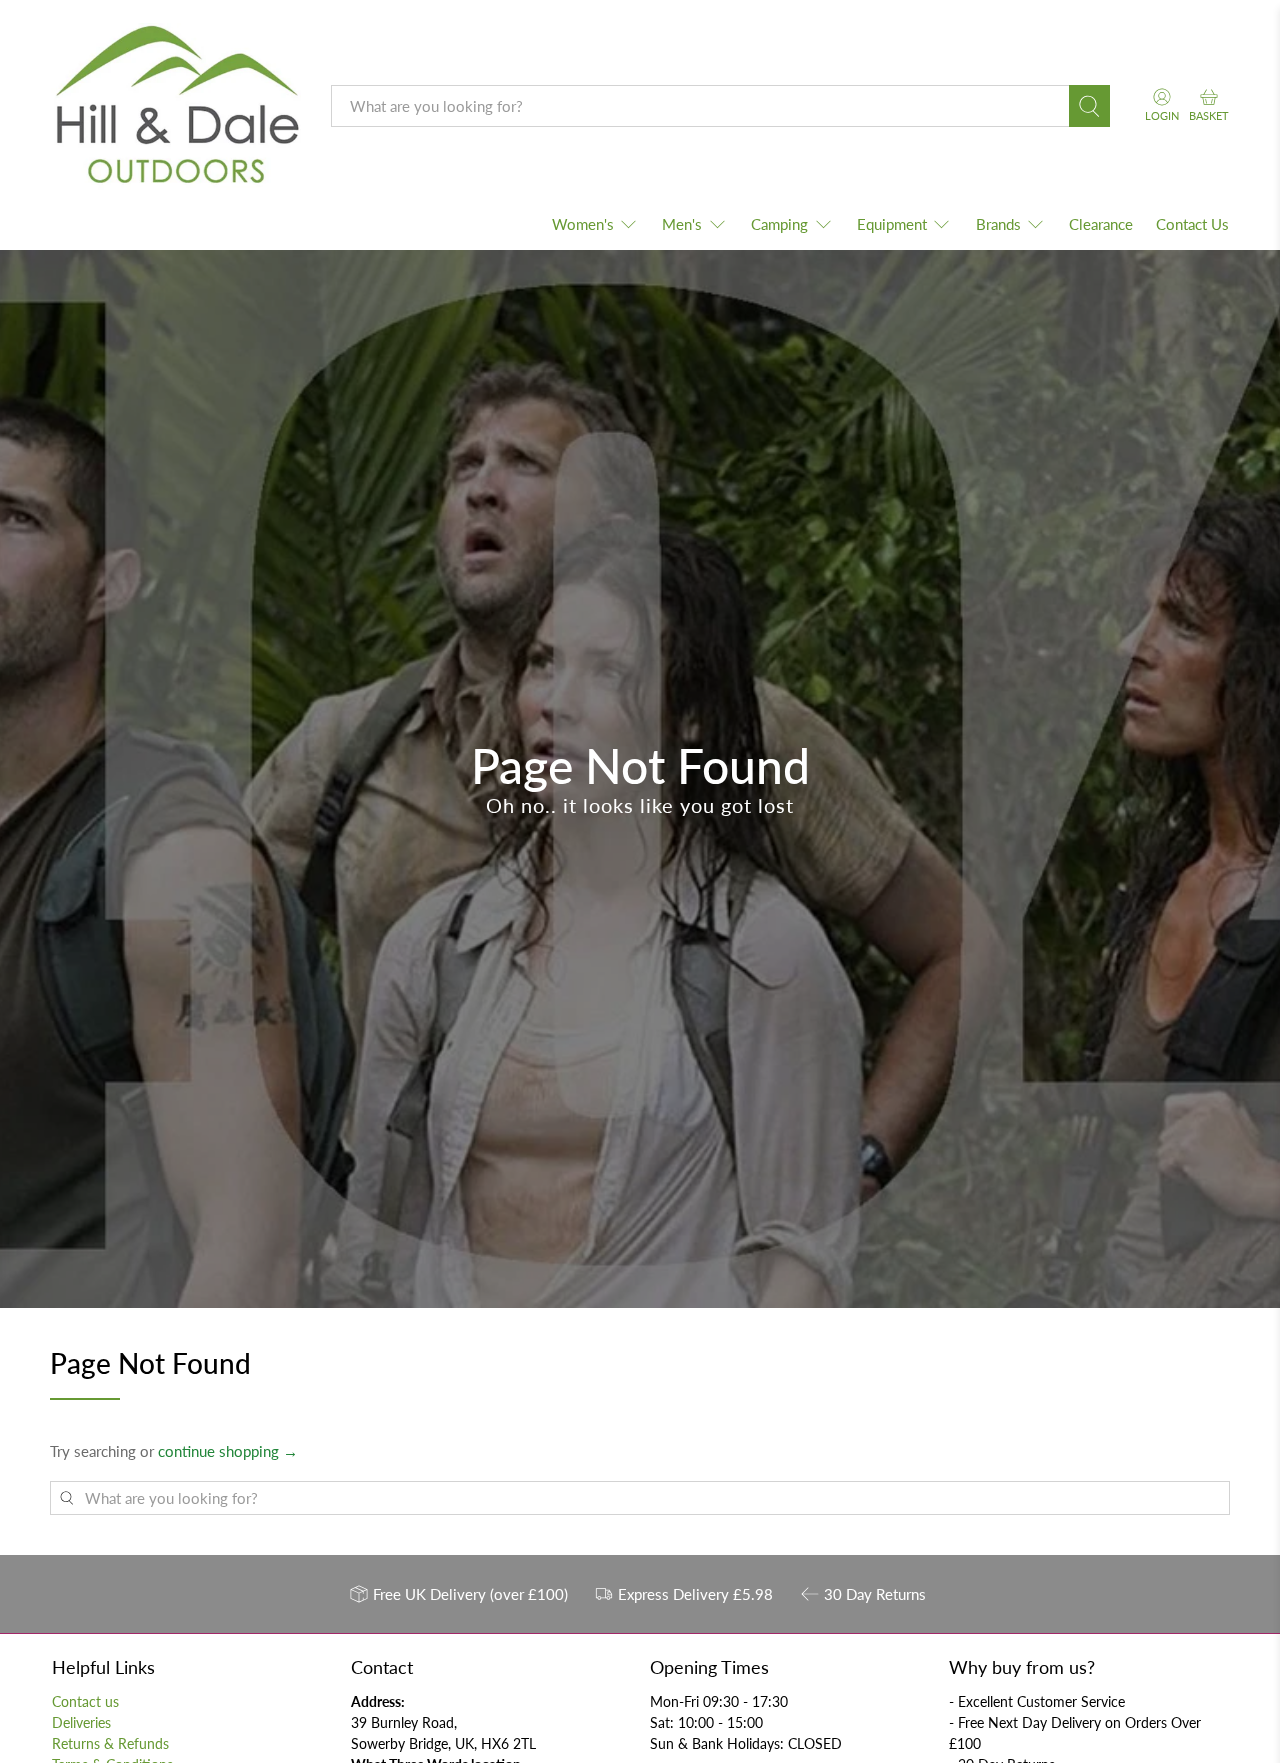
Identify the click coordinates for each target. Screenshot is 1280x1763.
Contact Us (1192, 224)
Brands (998, 224)
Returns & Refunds (110, 1743)
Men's (682, 224)
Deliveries (81, 1722)
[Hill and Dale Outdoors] (176, 107)
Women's (583, 224)
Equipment (892, 224)
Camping (779, 224)
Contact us (85, 1701)
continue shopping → (228, 1451)
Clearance (1101, 224)
